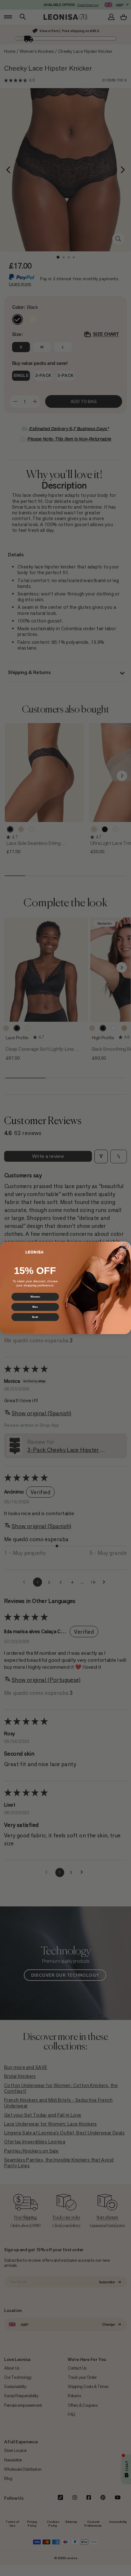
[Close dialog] (125, 1246)
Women (35, 1297)
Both (35, 1317)
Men (35, 1307)
